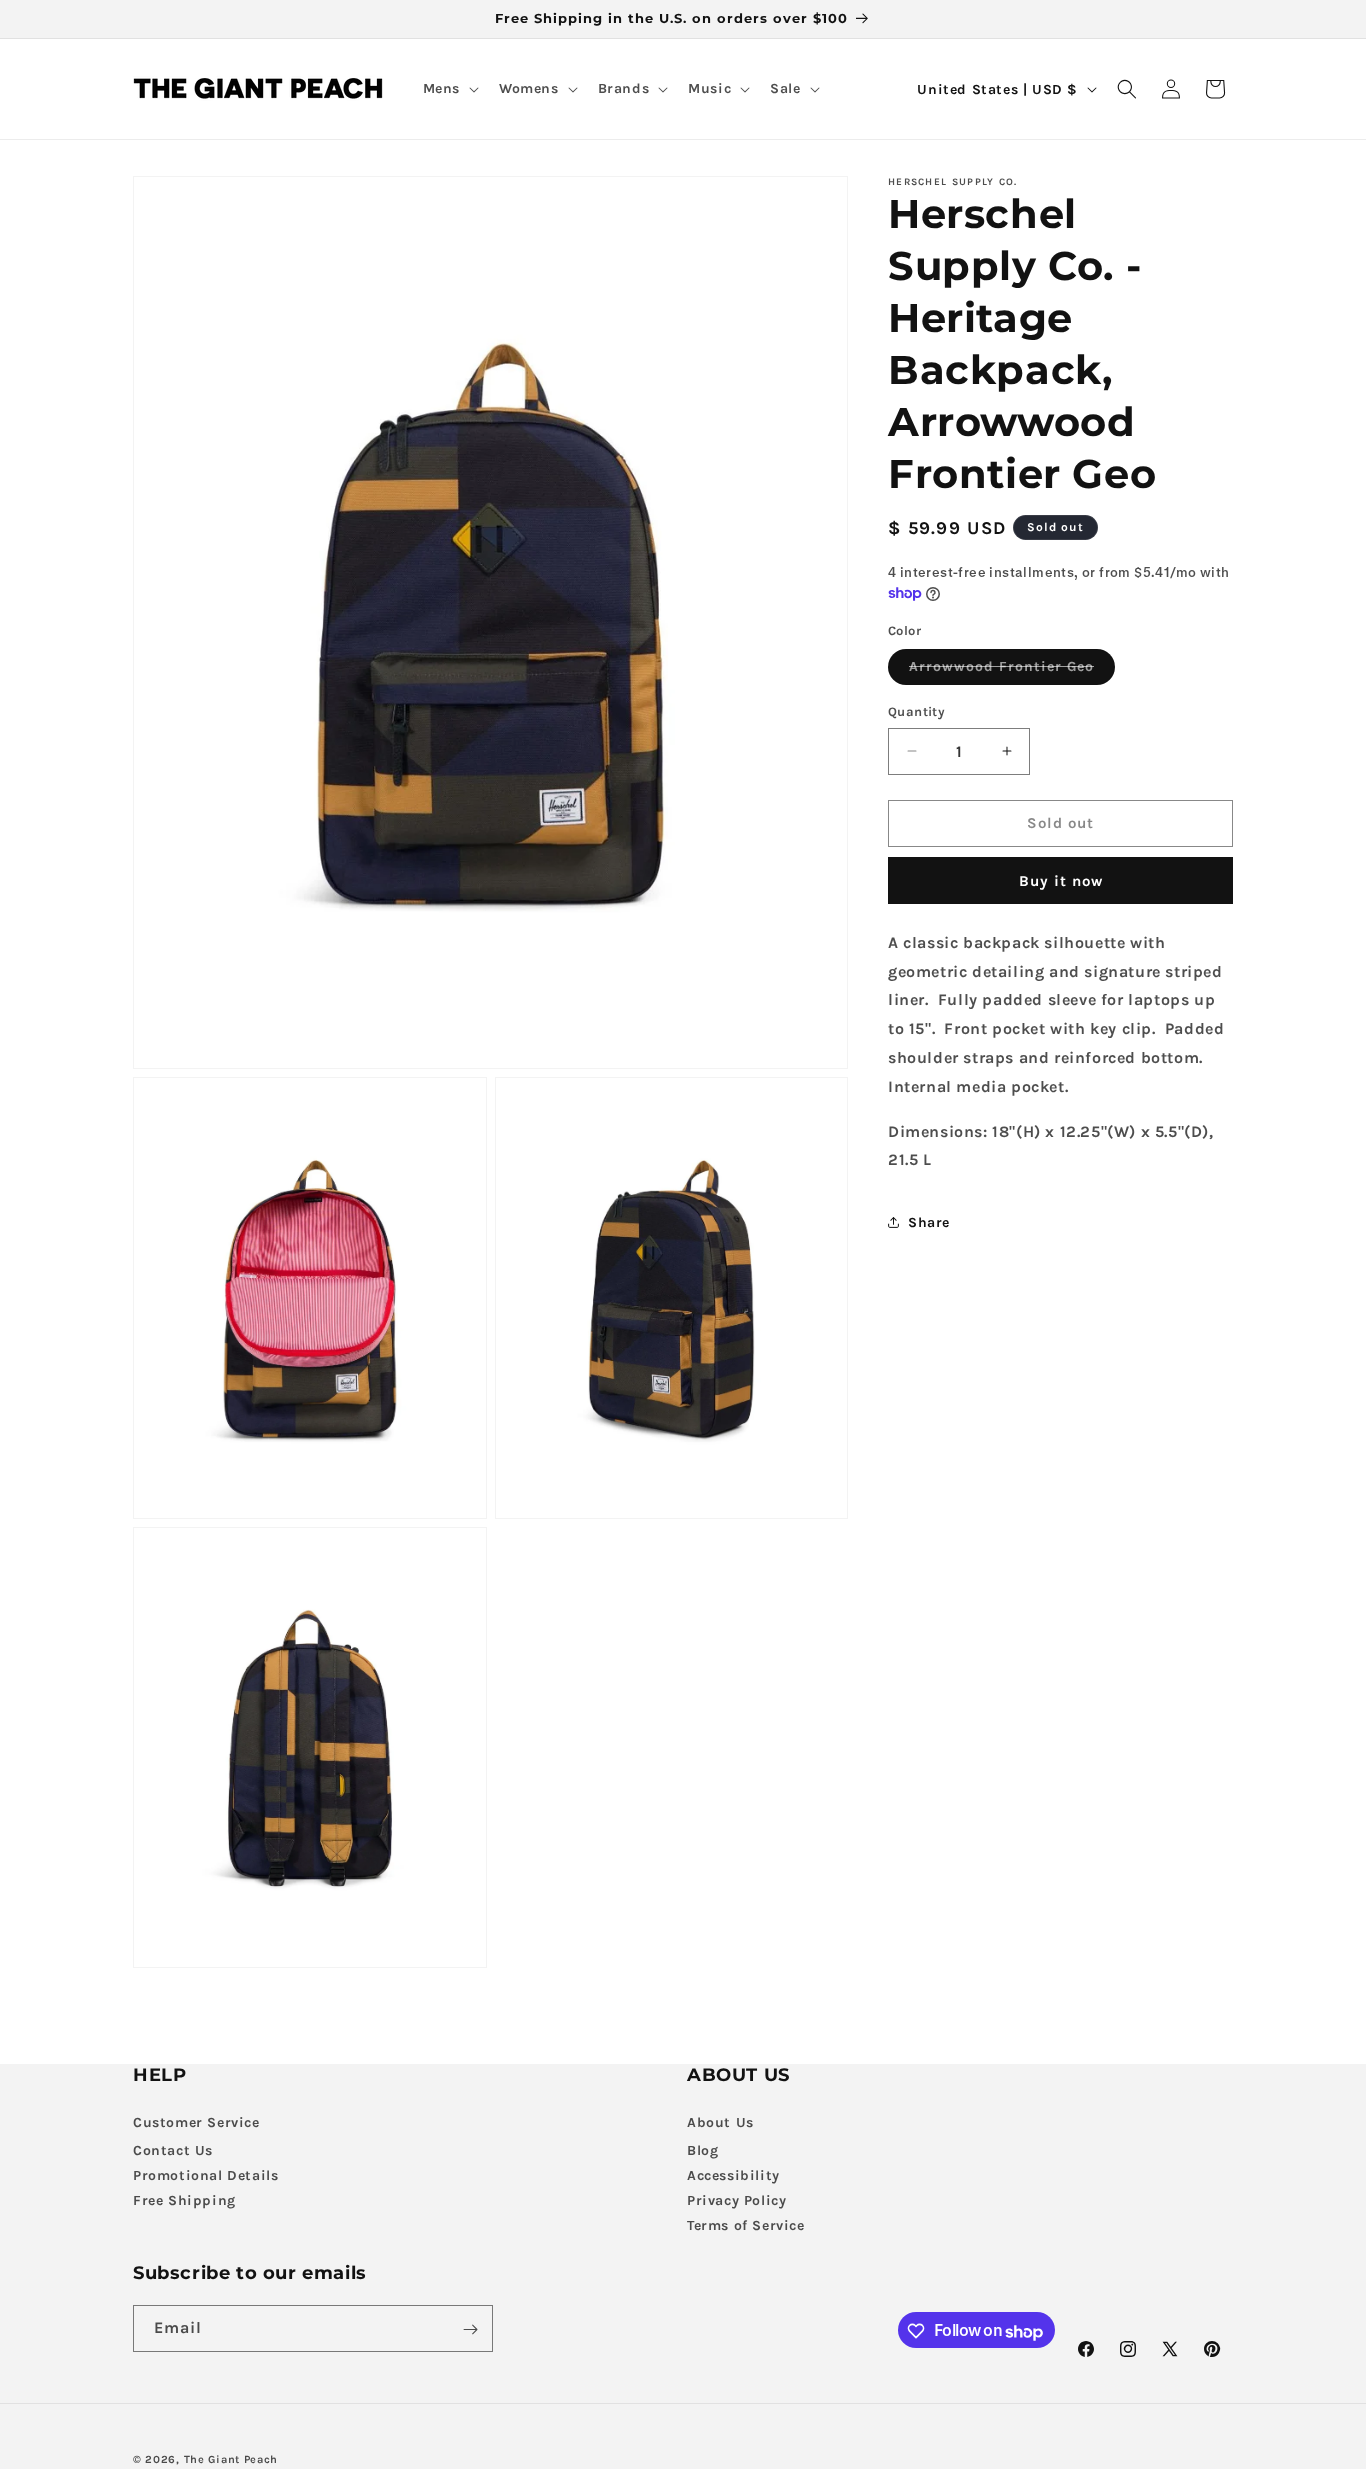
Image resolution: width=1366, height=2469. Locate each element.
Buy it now (1061, 881)
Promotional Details (205, 2174)
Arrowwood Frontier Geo (1012, 671)
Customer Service (196, 2121)
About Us (720, 2121)
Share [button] (929, 1221)
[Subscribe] (470, 2329)
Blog (702, 2149)
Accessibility (733, 2174)
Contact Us (173, 2149)
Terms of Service (746, 2224)
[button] (449, 89)
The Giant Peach (231, 2459)
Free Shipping (184, 2199)
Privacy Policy (736, 2199)
